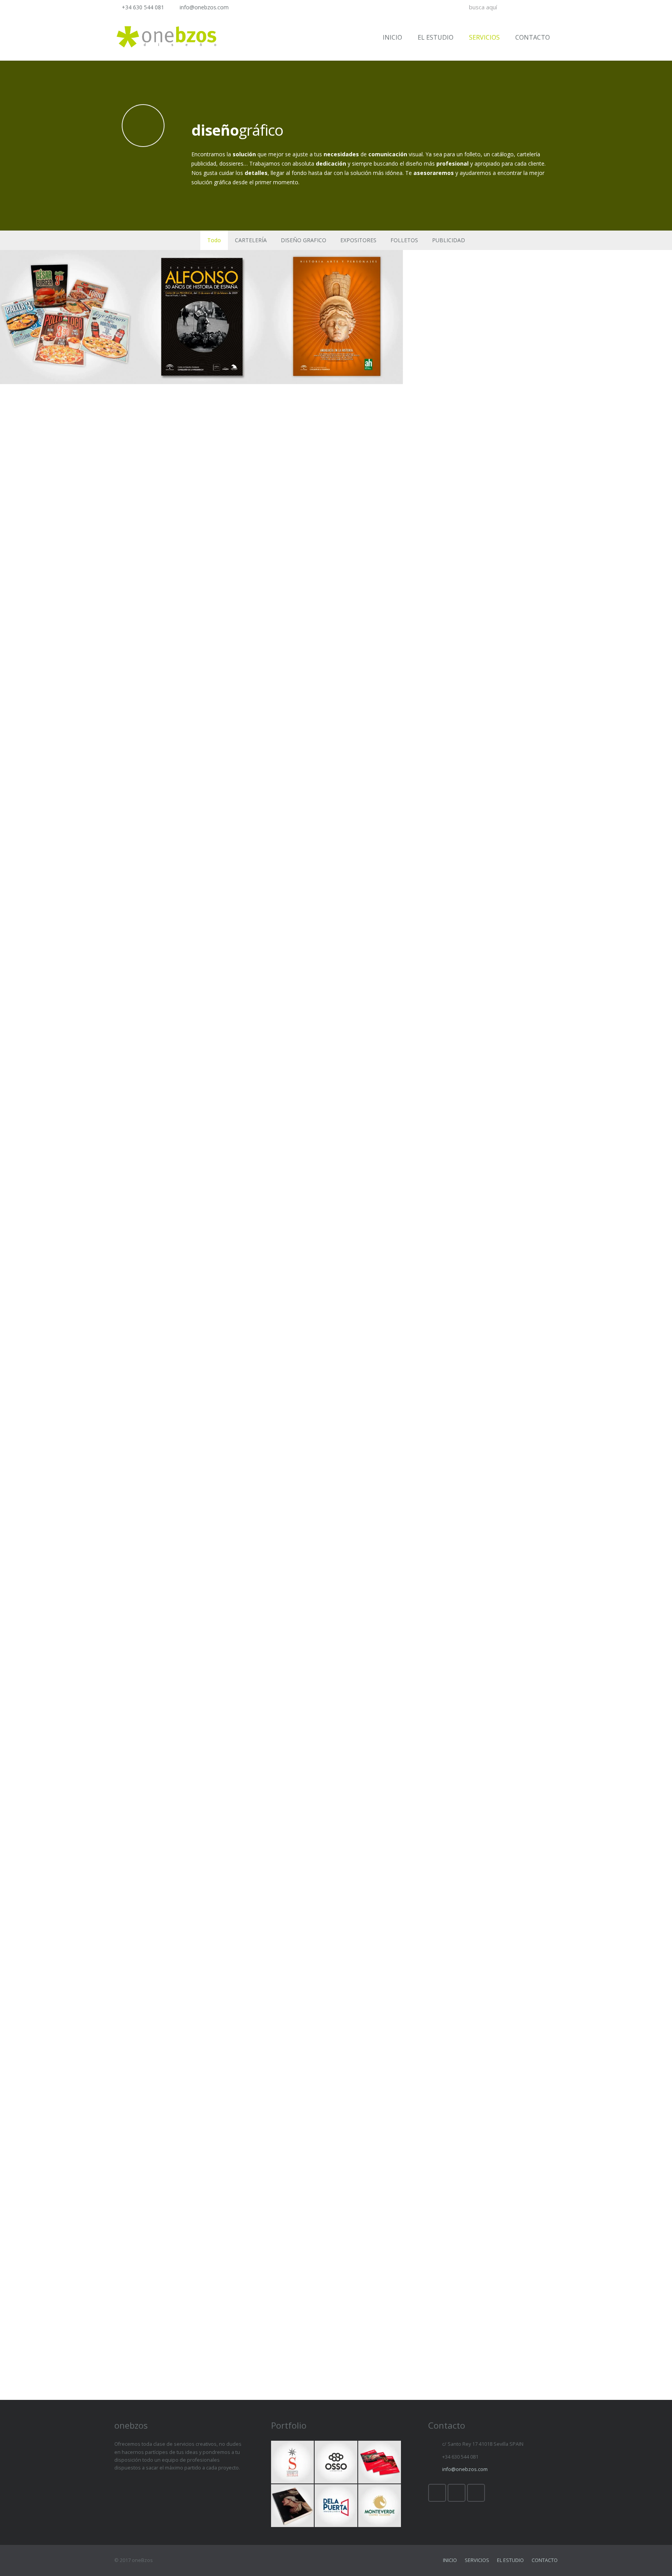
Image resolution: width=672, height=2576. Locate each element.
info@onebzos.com (204, 7)
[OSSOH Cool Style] (336, 2462)
